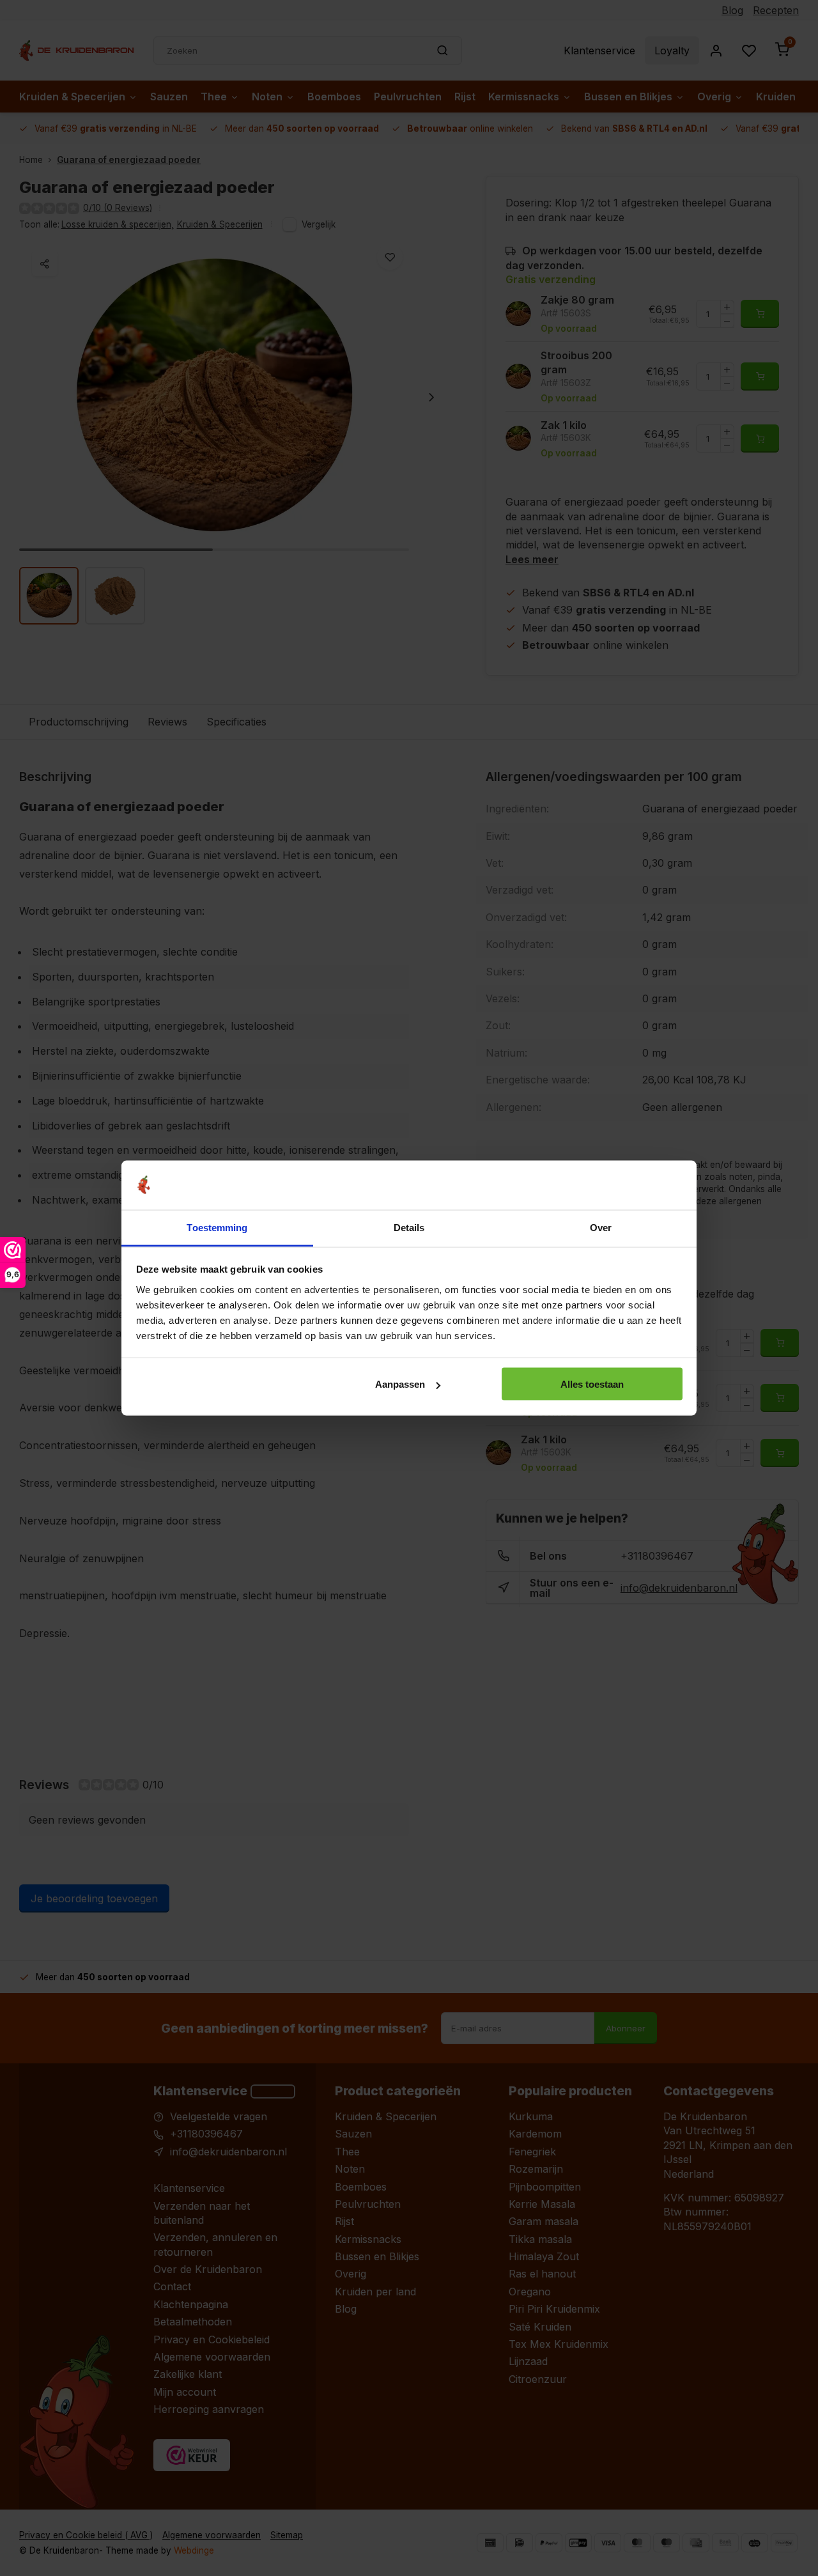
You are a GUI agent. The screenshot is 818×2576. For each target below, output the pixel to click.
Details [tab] (409, 1227)
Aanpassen (400, 1384)
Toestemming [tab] (217, 1227)
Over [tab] (601, 1227)
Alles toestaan (592, 1384)
